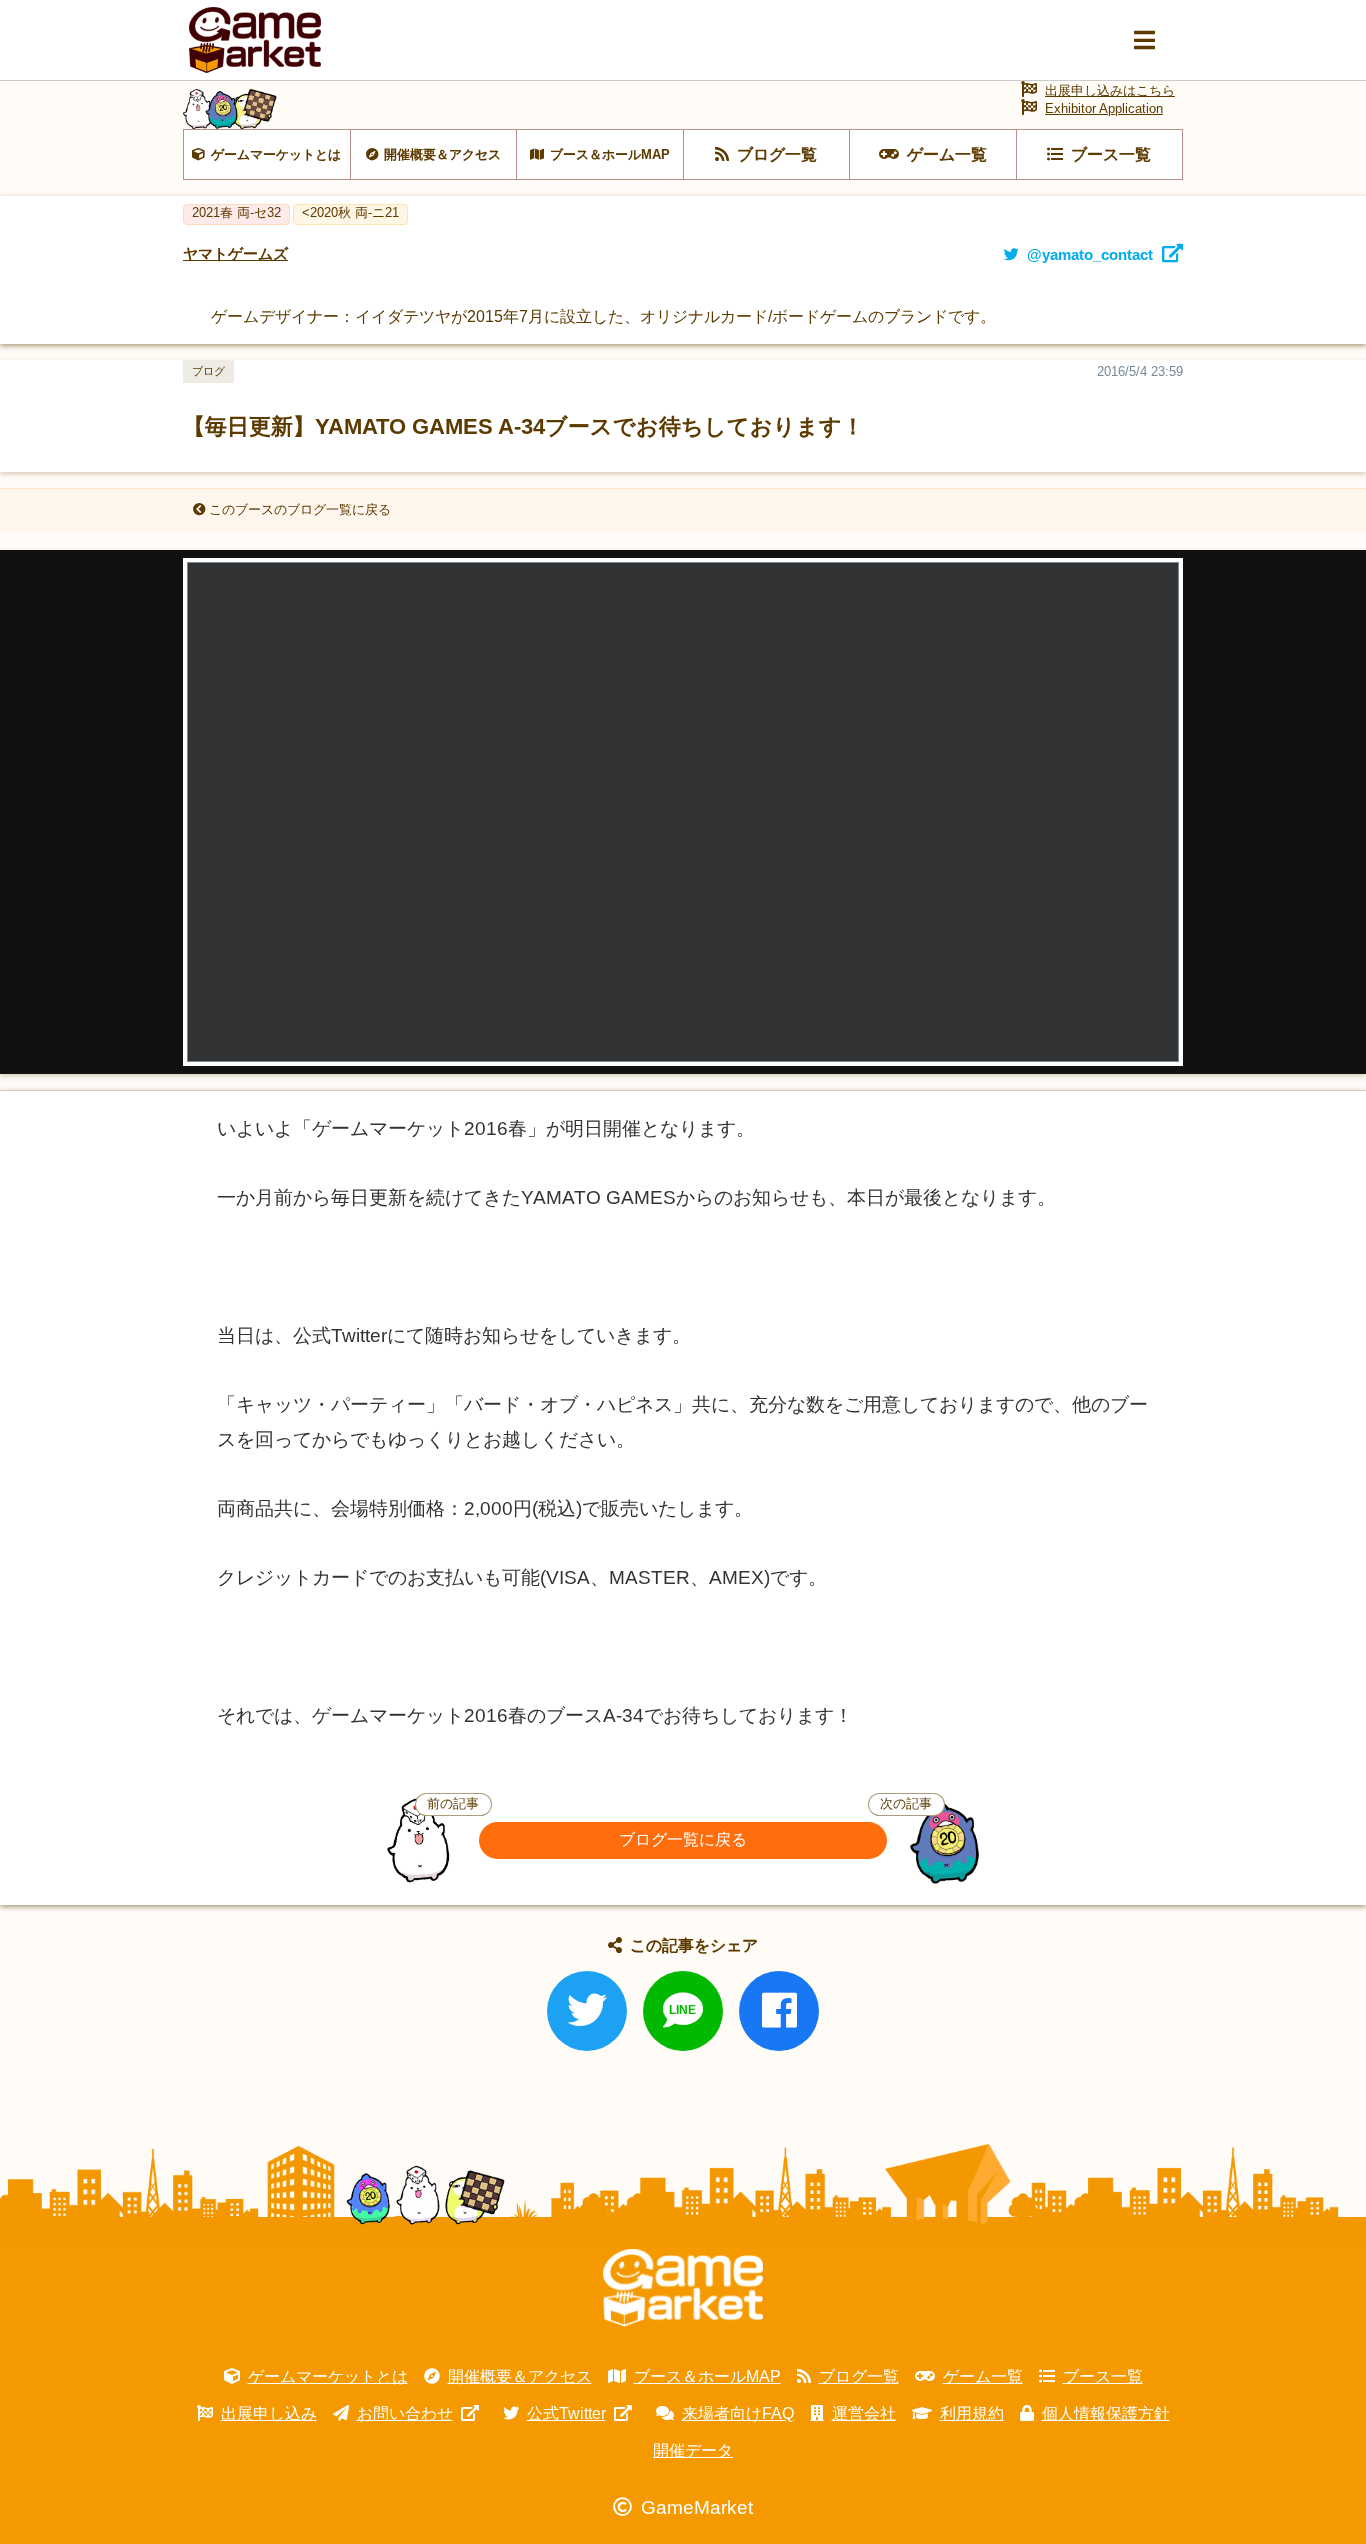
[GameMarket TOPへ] (683, 2288)
